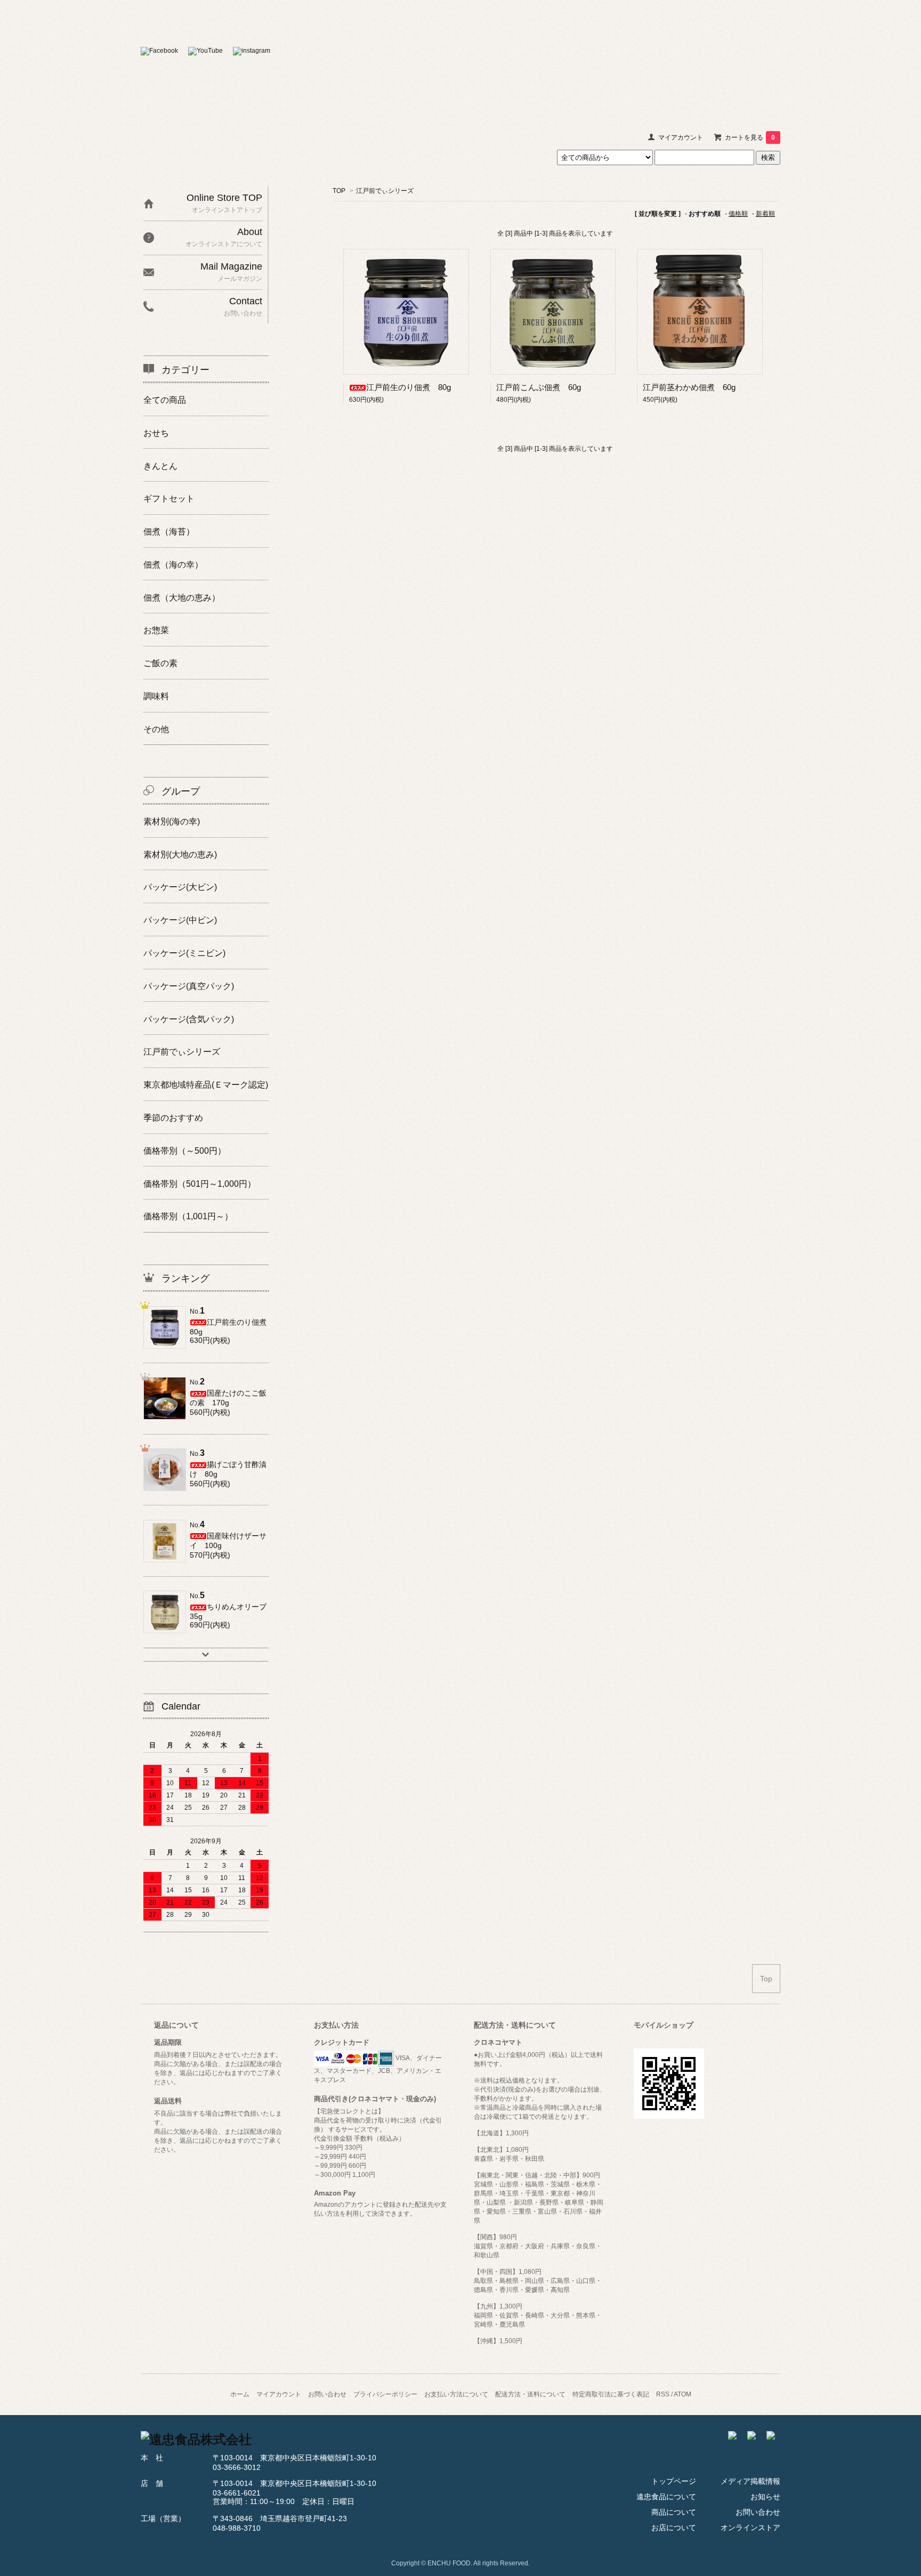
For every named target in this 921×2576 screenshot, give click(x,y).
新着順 (765, 214)
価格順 (738, 214)
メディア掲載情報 (684, 58)
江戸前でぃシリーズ (385, 191)
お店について (657, 58)
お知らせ (710, 58)
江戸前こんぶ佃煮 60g (539, 387)
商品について (631, 58)
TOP (339, 191)
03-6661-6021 (237, 2493)
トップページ (674, 2481)
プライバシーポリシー (385, 2394)
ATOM (682, 2394)
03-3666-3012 (237, 2467)
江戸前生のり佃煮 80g (409, 387)
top (461, 52)
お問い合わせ (737, 58)
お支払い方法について (456, 2394)
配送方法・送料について (530, 2394)
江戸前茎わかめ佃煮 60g (689, 387)
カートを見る (750, 137)
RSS (663, 2394)
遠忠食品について (604, 58)
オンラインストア (764, 58)
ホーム (240, 2394)
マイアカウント (681, 137)
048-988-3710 (237, 2528)
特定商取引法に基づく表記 (611, 2394)
